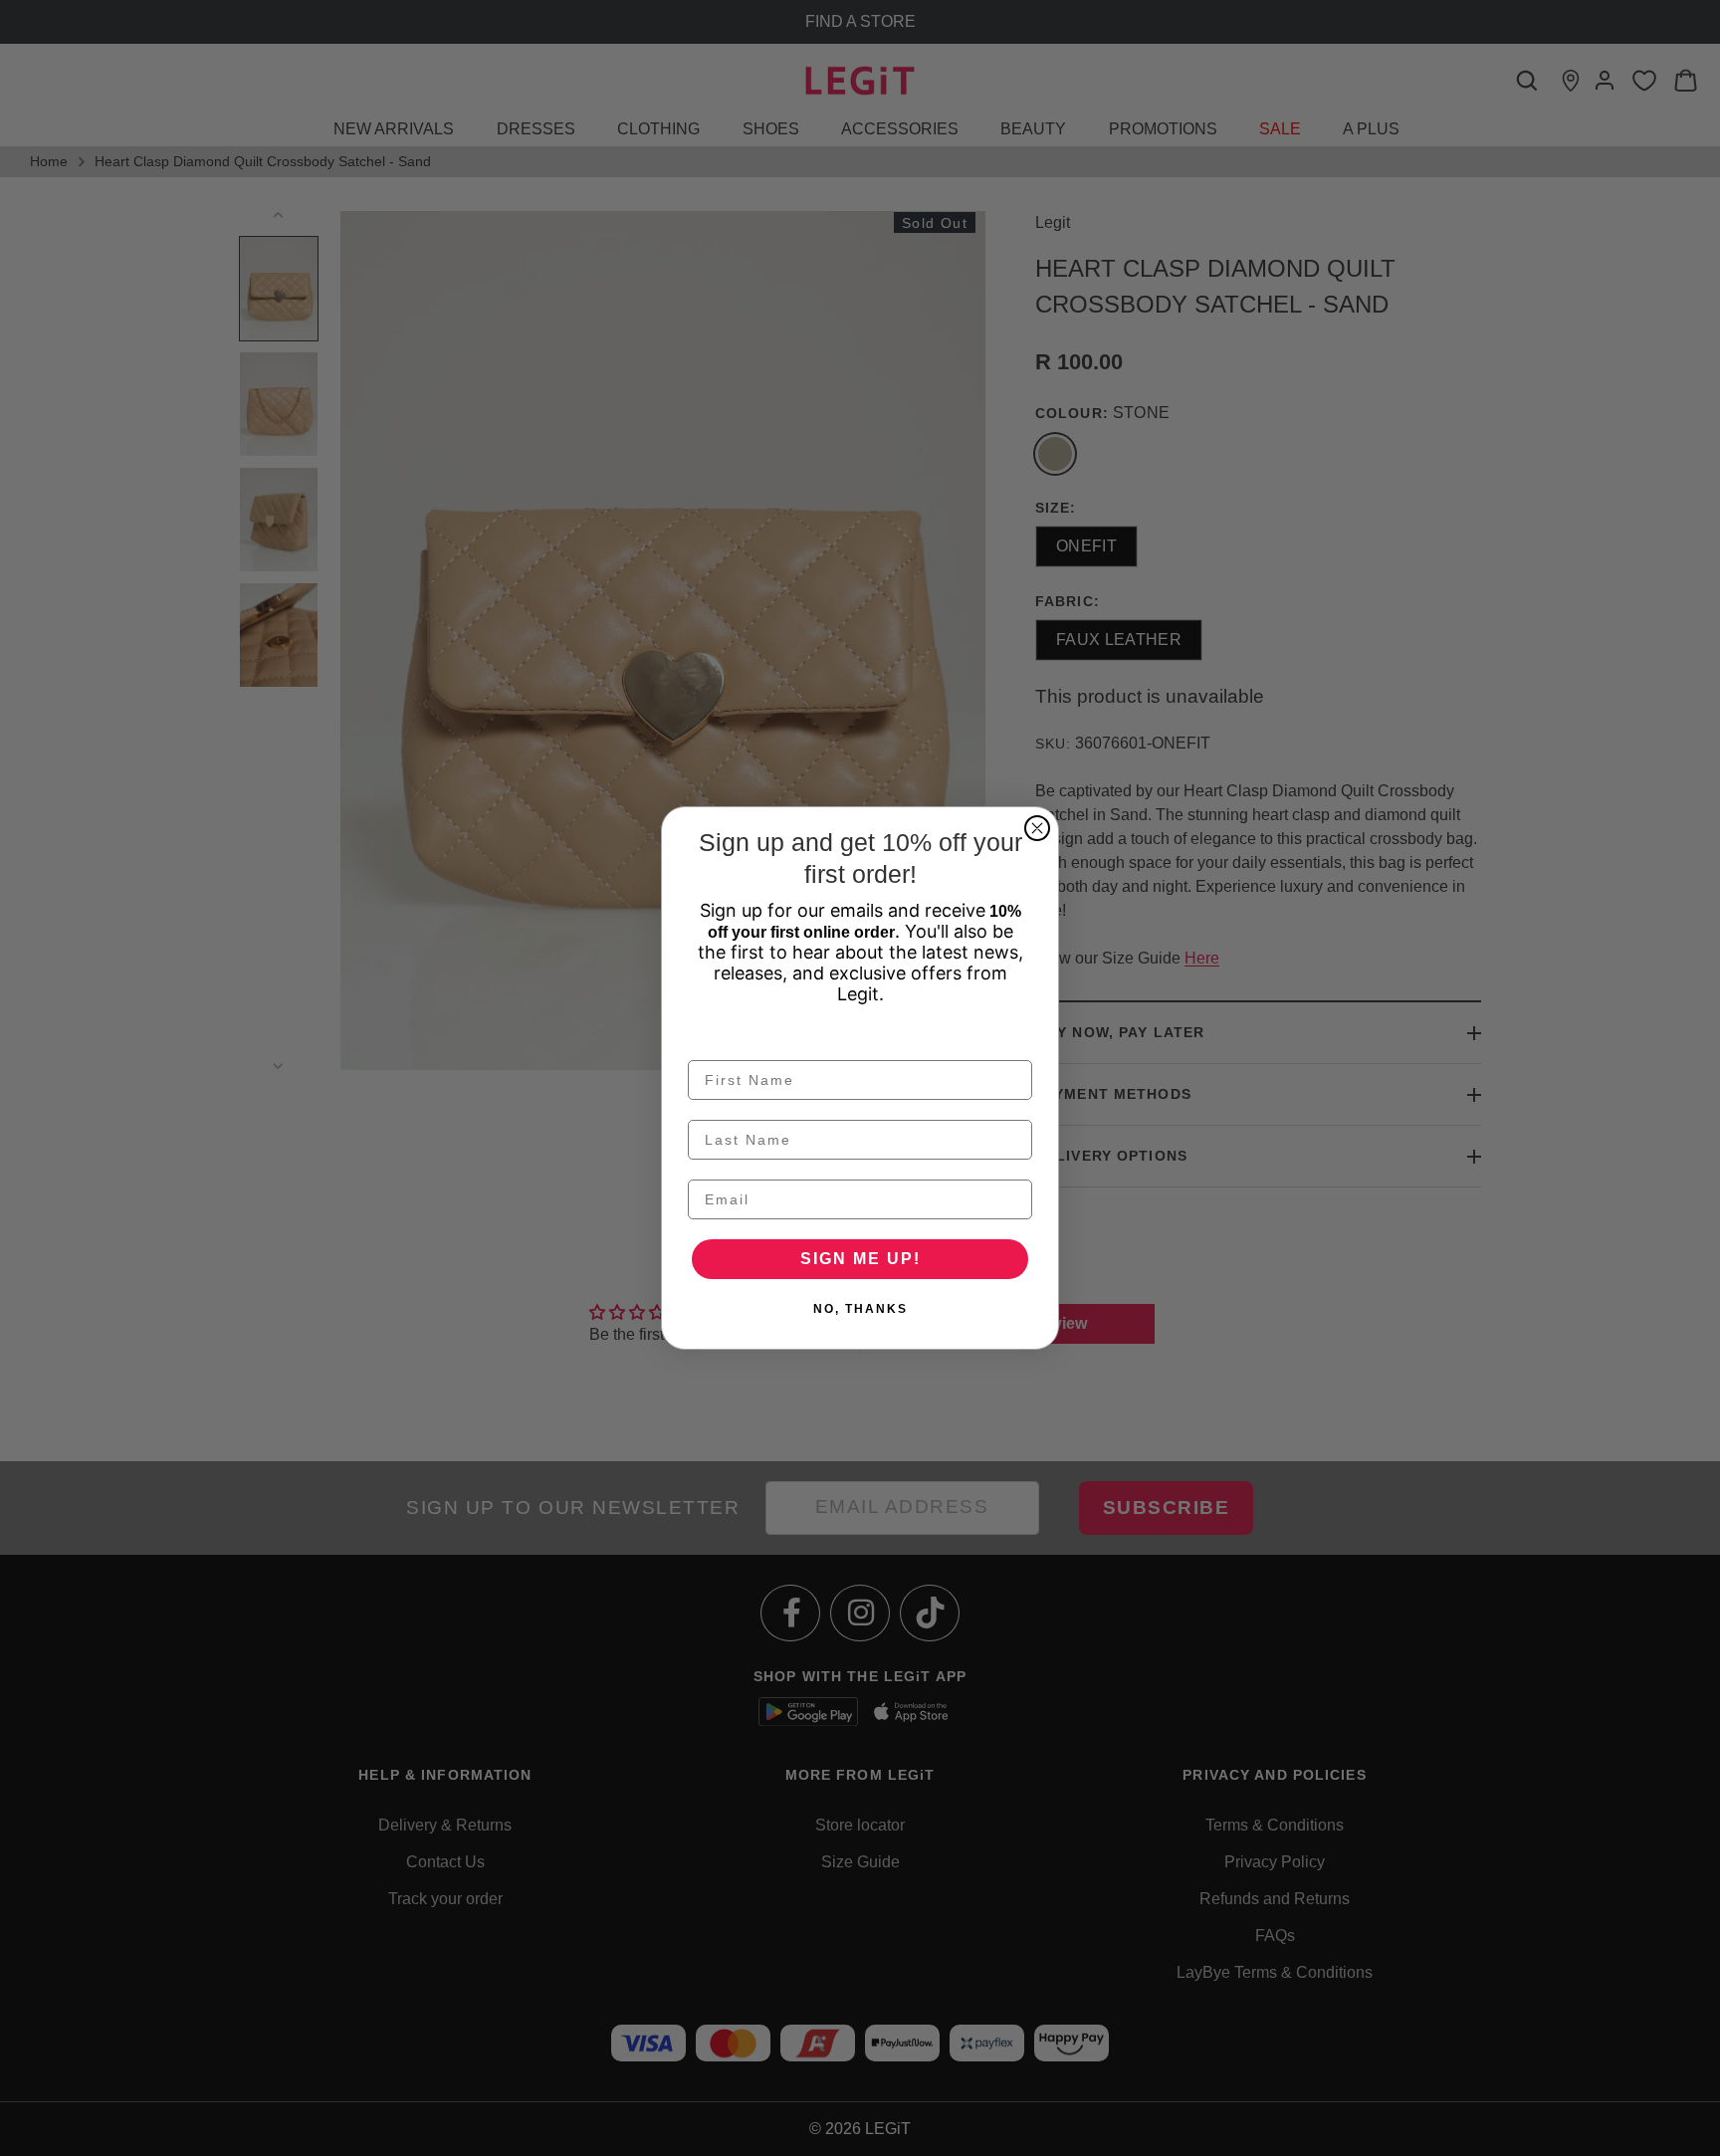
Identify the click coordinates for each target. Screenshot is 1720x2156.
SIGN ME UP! (860, 1259)
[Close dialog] (1037, 828)
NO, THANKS (860, 1309)
